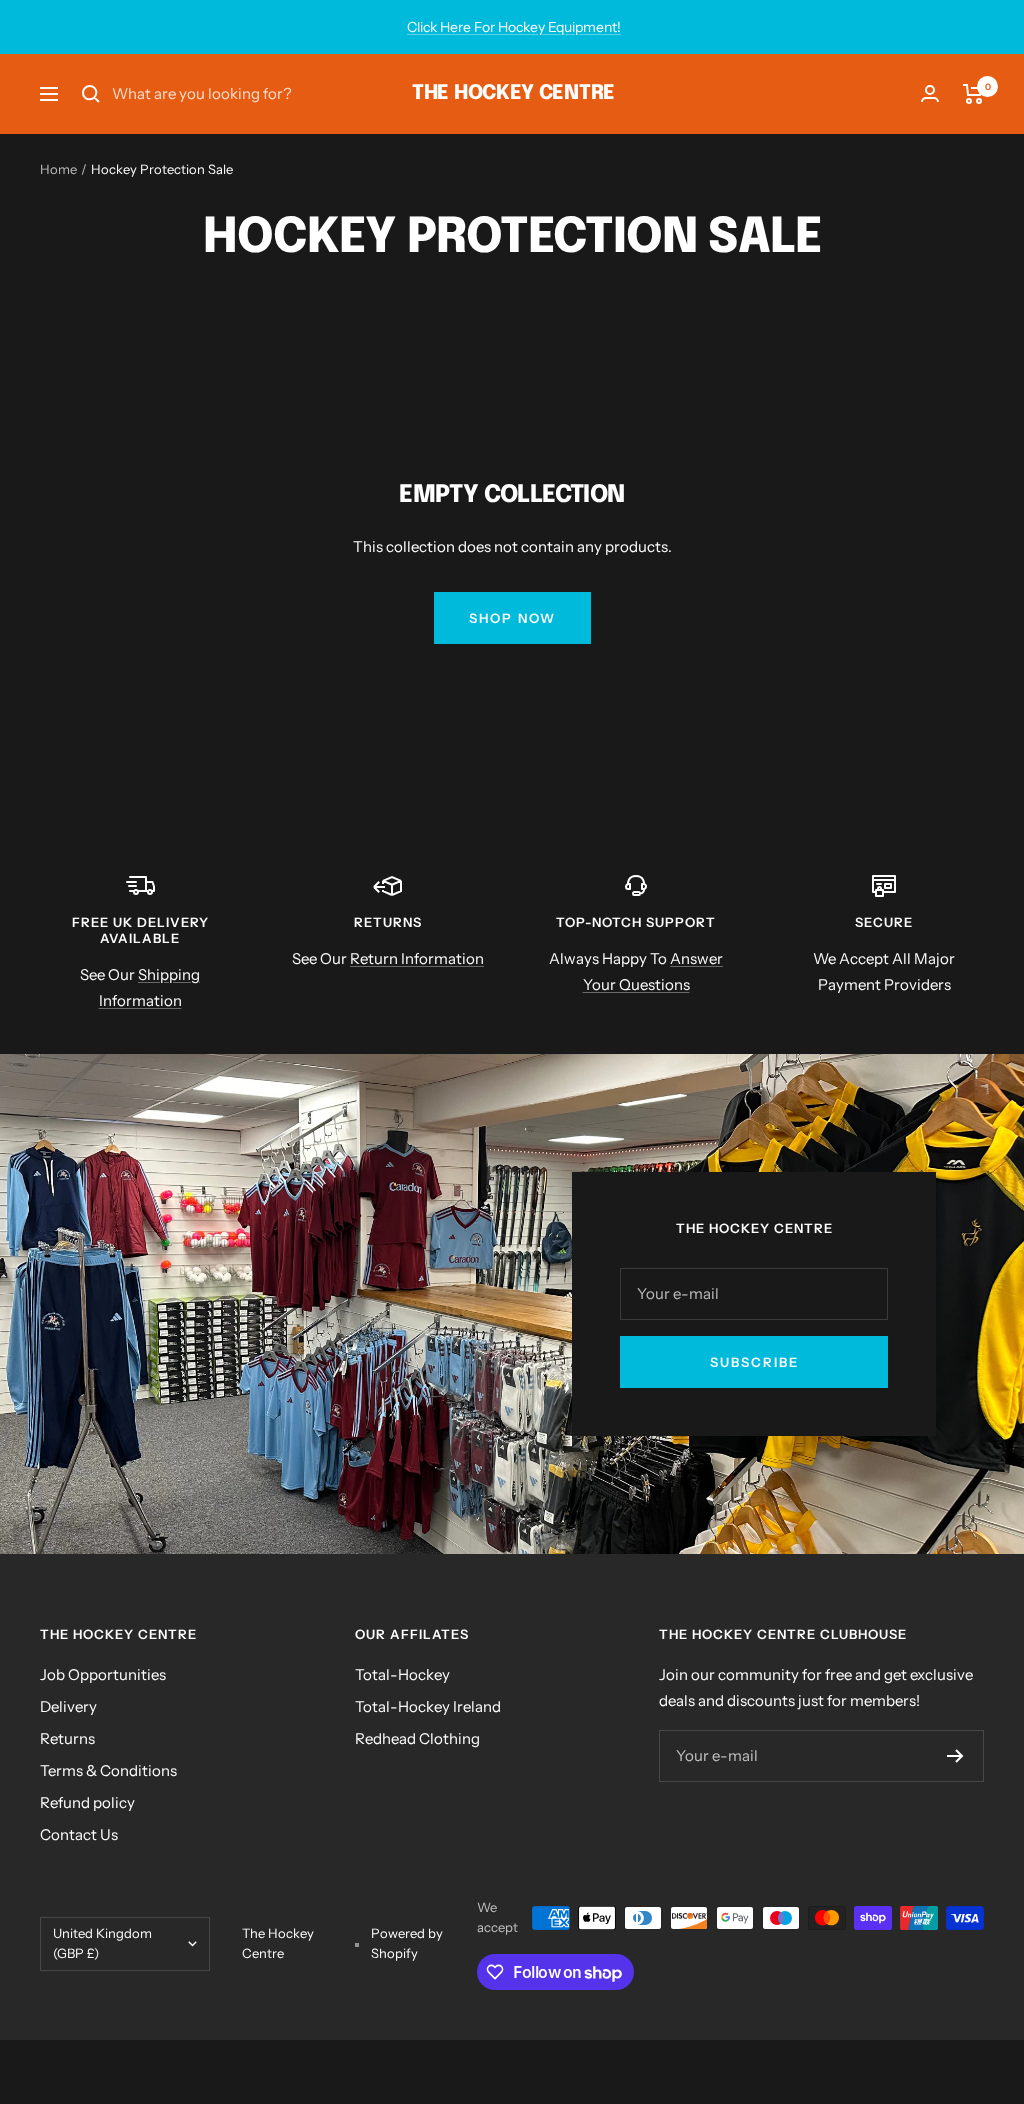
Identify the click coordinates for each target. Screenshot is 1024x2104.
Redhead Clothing (417, 1738)
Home (58, 169)
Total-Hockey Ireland (428, 1706)
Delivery (68, 1706)
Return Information (417, 958)
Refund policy (87, 1802)
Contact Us (79, 1834)
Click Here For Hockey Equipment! (514, 27)
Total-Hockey (402, 1674)
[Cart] (973, 94)
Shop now (512, 618)
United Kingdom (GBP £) (102, 1943)
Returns (67, 1738)
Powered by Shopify (407, 1943)
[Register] (955, 1756)
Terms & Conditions (108, 1770)
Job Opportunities (103, 1674)
